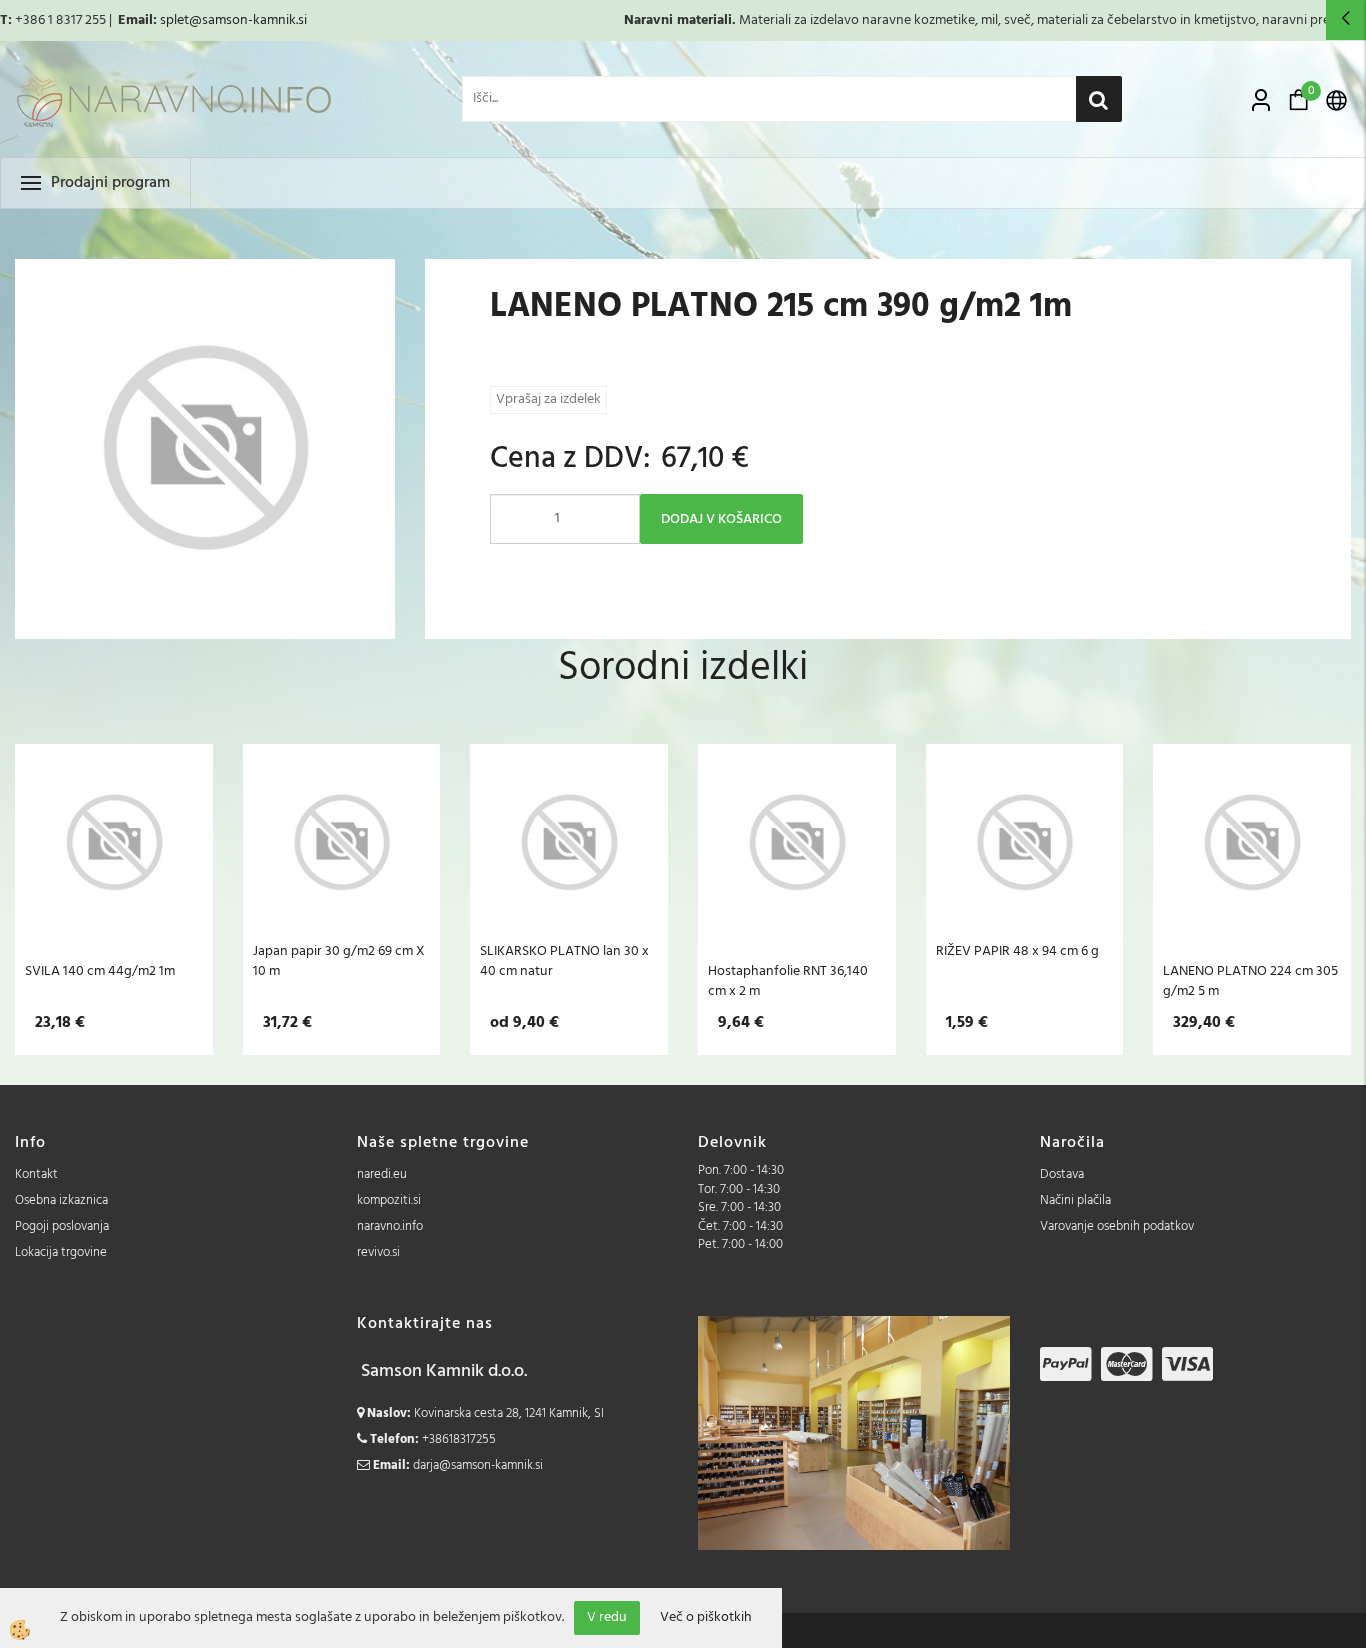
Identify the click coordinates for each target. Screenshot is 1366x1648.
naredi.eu (382, 1174)
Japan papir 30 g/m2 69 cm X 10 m (339, 961)
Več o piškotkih (706, 1618)
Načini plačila (1075, 1200)
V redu (607, 1617)
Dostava (1062, 1174)
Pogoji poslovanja (62, 1226)
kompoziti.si (389, 1200)
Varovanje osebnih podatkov (1117, 1226)
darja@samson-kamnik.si (478, 1465)
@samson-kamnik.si (248, 20)
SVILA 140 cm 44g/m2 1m (100, 971)
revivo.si (378, 1252)
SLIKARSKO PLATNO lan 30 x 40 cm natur (564, 961)
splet (174, 20)
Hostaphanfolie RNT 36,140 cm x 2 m (788, 981)
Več (114, 856)
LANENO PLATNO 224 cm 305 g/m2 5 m (1250, 981)
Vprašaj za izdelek (548, 399)
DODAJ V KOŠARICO (721, 519)
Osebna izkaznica (61, 1200)
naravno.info (390, 1226)
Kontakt (36, 1174)
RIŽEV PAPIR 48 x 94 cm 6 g (1017, 951)
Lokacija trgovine (61, 1252)
